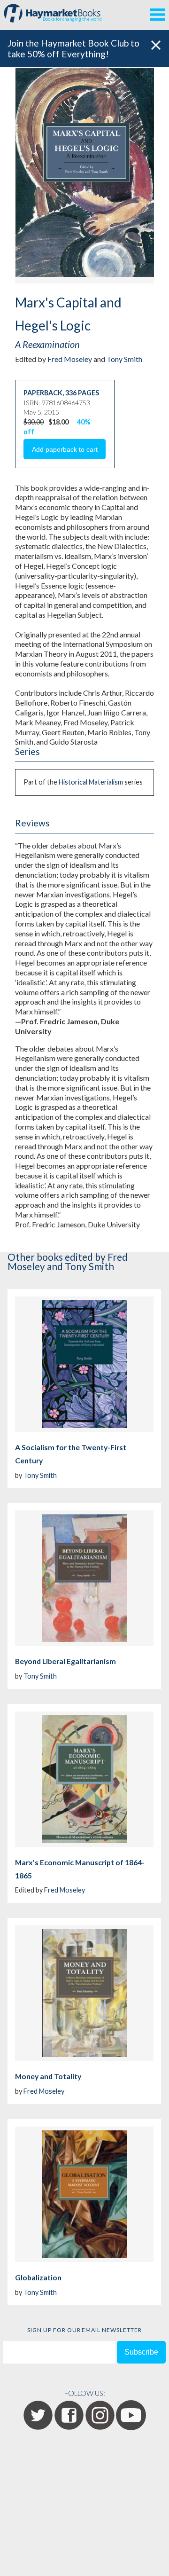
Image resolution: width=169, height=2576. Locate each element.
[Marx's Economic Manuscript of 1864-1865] (84, 1779)
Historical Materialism (91, 782)
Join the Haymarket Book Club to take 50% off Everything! (73, 48)
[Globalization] (84, 2194)
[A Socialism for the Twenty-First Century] (84, 1364)
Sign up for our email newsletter (84, 2330)
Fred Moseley (70, 359)
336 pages (82, 393)
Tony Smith (124, 359)
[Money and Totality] (84, 1993)
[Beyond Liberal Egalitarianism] (84, 1578)
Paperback (43, 393)
